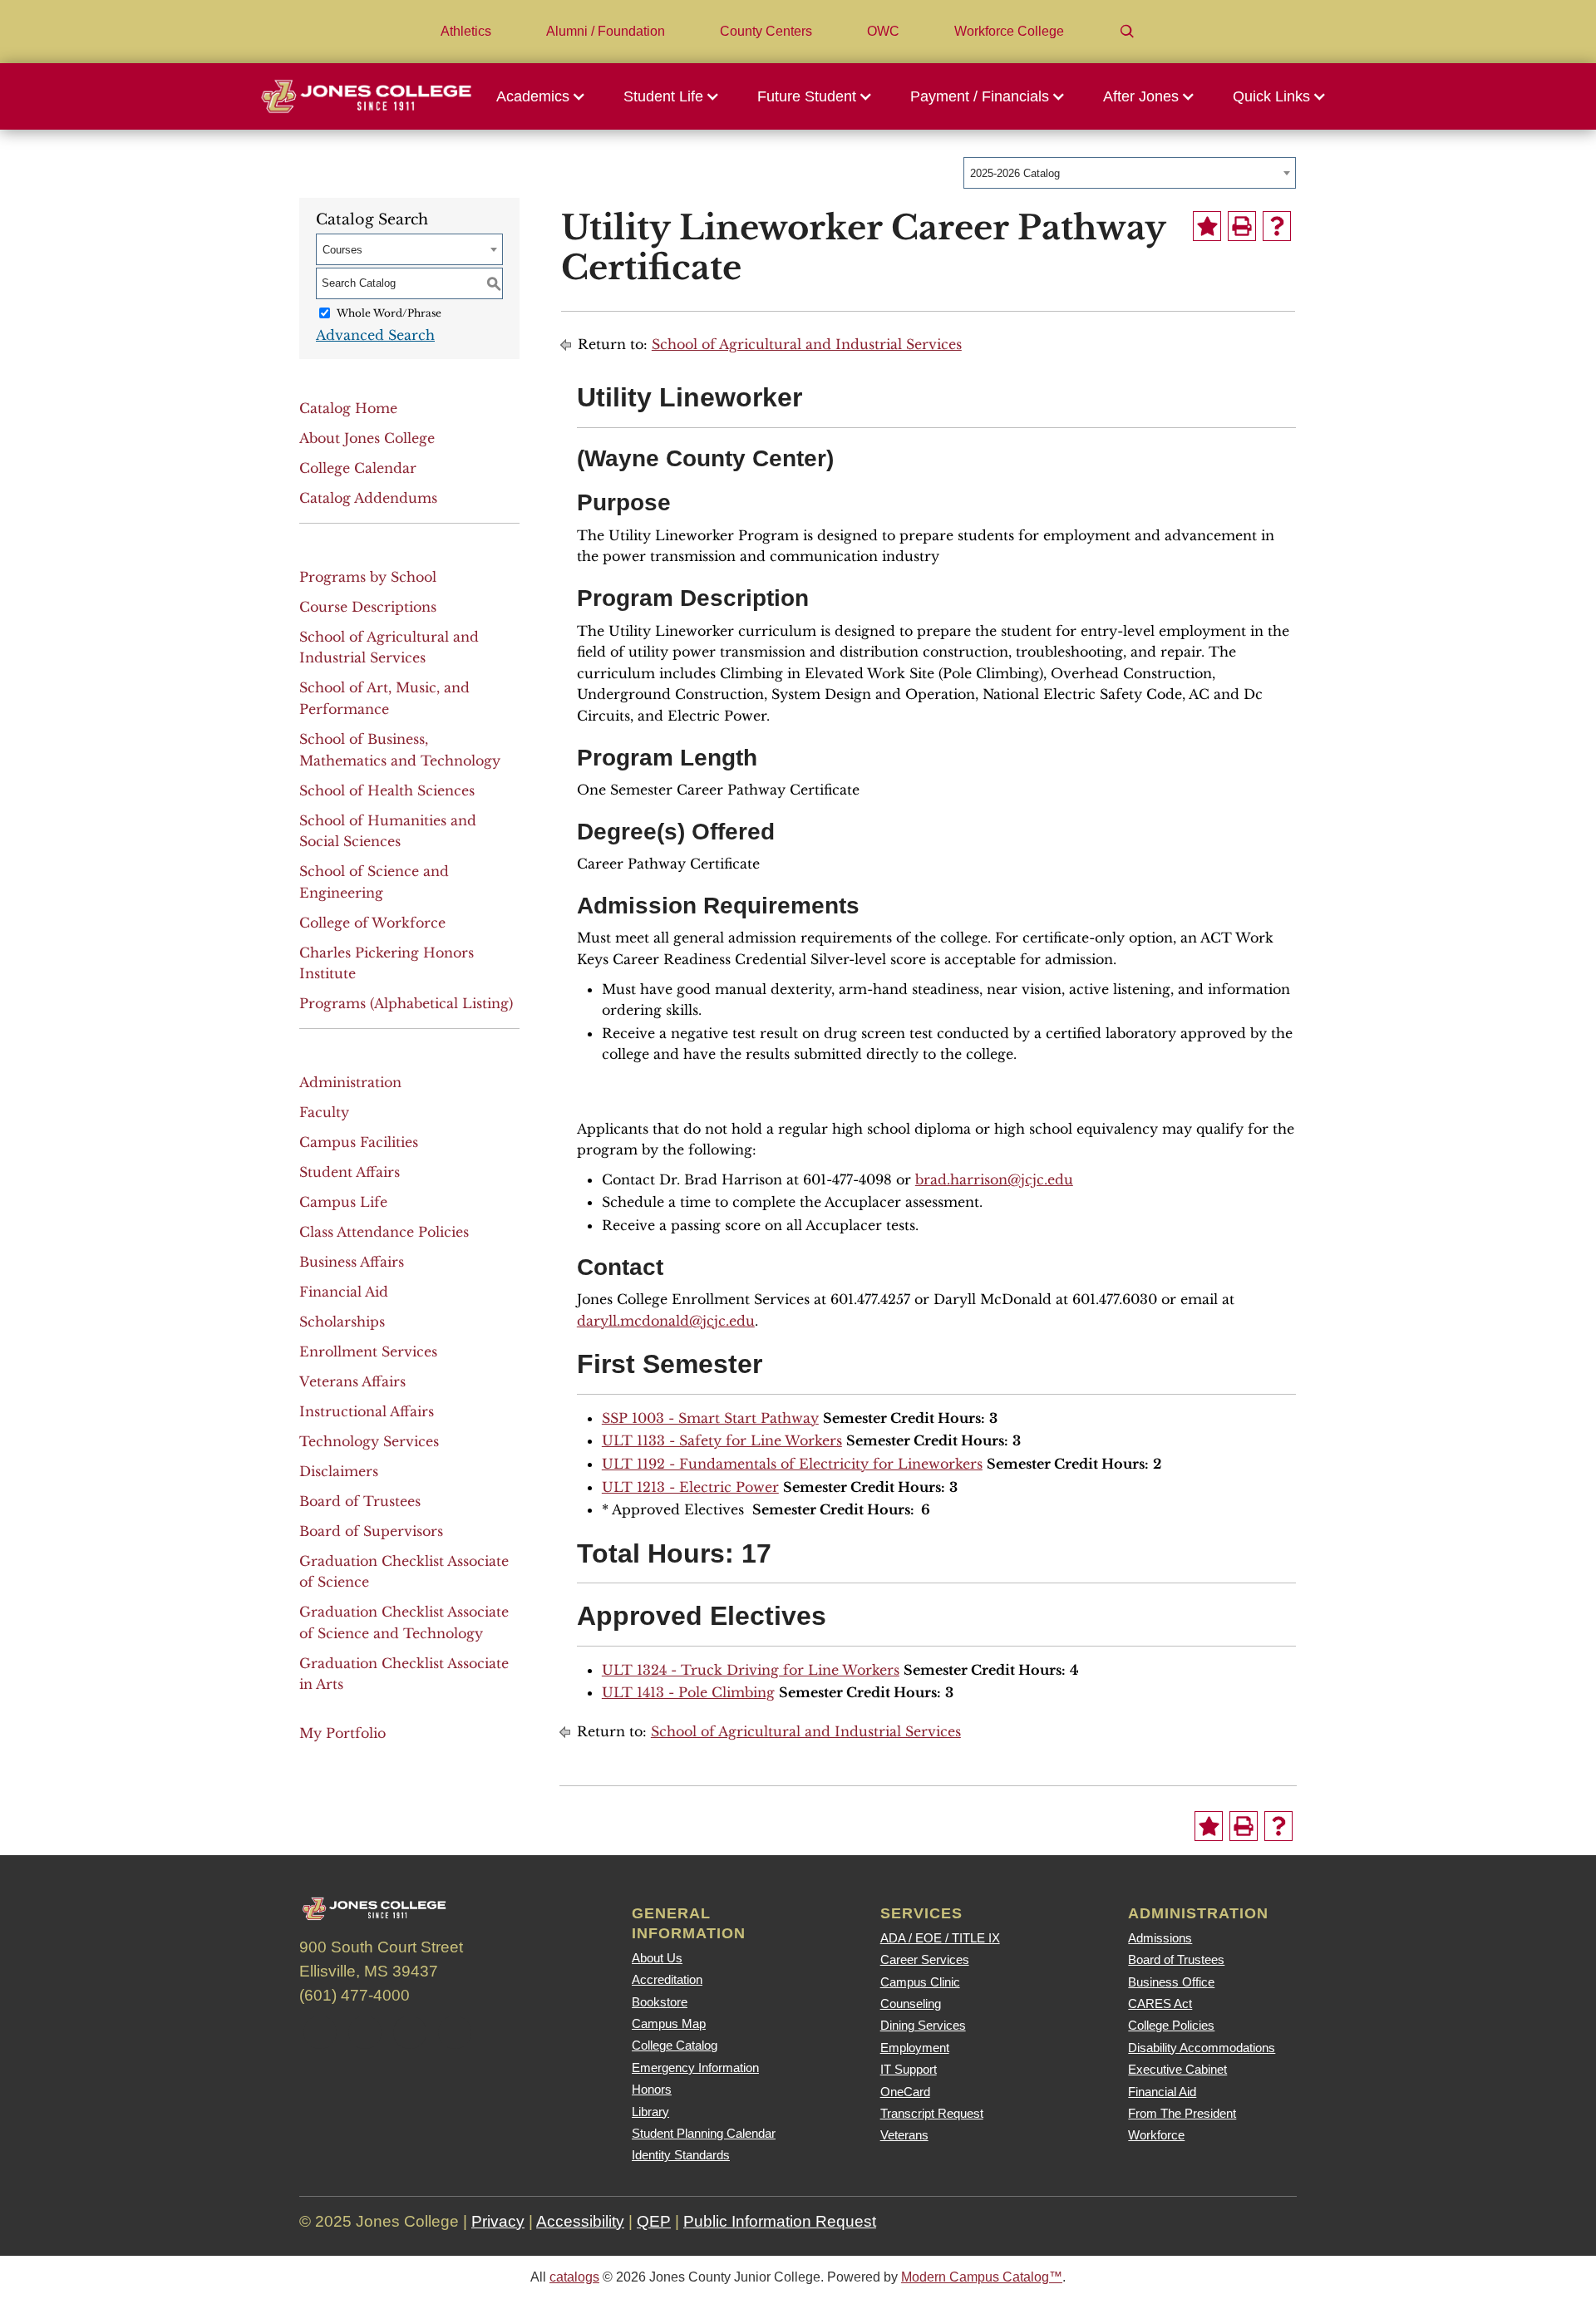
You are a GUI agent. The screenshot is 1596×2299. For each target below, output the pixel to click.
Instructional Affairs (367, 1411)
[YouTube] (455, 2032)
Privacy (498, 2221)
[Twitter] (365, 2032)
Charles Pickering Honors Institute (387, 963)
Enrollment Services (368, 1351)
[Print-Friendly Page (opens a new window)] (1242, 226)
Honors (652, 2089)
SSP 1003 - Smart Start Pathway (710, 1418)
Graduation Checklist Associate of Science (404, 1572)
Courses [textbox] (342, 250)
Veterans (904, 2135)
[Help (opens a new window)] (1277, 226)
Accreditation (667, 1979)
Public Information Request (780, 2221)
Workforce (1156, 2135)
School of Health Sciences (387, 790)
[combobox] (1130, 173)
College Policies (1171, 2025)
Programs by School (368, 577)
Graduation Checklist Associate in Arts (404, 1674)
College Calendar (358, 468)
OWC (883, 31)
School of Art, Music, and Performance (384, 698)
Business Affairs (352, 1262)
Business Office (1171, 1982)
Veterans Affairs (352, 1381)
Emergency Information (695, 2068)
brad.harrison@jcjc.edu (994, 1179)
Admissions (1160, 1938)
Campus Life (343, 1202)
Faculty (324, 1112)
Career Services (925, 1959)
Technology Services (369, 1441)
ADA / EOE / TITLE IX (940, 1938)
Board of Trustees (360, 1501)
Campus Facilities (359, 1142)
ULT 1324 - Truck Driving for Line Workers (751, 1670)
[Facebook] (320, 2032)
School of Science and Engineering (374, 882)
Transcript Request (932, 2113)
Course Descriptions (368, 607)
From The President (1182, 2113)
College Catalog (675, 2045)
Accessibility (580, 2221)
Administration (350, 1082)
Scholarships (342, 1322)
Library (650, 2112)
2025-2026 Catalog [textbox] (1015, 173)
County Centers (766, 31)
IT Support (909, 2069)
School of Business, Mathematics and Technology (400, 750)
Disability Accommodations (1202, 2048)
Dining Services (923, 2025)
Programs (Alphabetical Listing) (406, 1003)
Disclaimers (339, 1471)
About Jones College (367, 438)
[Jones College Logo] (366, 96)
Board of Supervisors (371, 1531)
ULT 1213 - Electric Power (690, 1487)
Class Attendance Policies (384, 1232)
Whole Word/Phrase (389, 313)
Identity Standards (681, 2155)
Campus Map (669, 2023)
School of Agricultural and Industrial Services (389, 647)
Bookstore (660, 2002)
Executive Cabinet (1177, 2069)
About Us (657, 1958)
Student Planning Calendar (704, 2133)
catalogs (574, 2277)
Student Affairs (350, 1172)
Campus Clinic (920, 1982)
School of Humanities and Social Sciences (388, 831)
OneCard (905, 2092)
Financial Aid (344, 1292)
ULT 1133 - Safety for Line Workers (722, 1440)
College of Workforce (372, 923)
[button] (545, 96)
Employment (915, 2048)
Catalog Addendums (368, 498)
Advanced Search (375, 335)
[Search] (1127, 32)
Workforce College (1009, 31)
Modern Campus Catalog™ (982, 2277)
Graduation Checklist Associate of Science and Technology (404, 1622)
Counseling (911, 2004)
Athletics (466, 31)
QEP (654, 2221)
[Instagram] (410, 2032)
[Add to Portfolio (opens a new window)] (1207, 226)
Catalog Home (348, 408)
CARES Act (1160, 2004)
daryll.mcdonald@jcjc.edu (666, 1321)
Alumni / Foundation (606, 31)
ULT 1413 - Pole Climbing (688, 1692)
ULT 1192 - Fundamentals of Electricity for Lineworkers (792, 1464)
